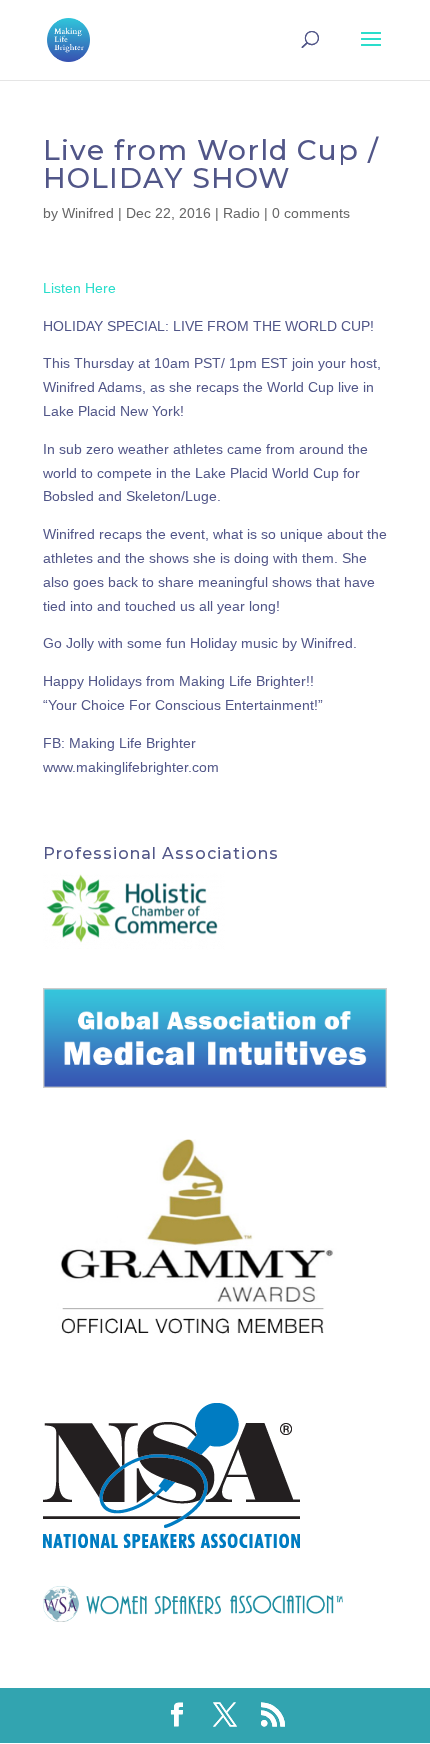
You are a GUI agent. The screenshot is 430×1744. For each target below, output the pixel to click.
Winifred (88, 213)
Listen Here (79, 288)
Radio (241, 213)
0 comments (311, 213)
